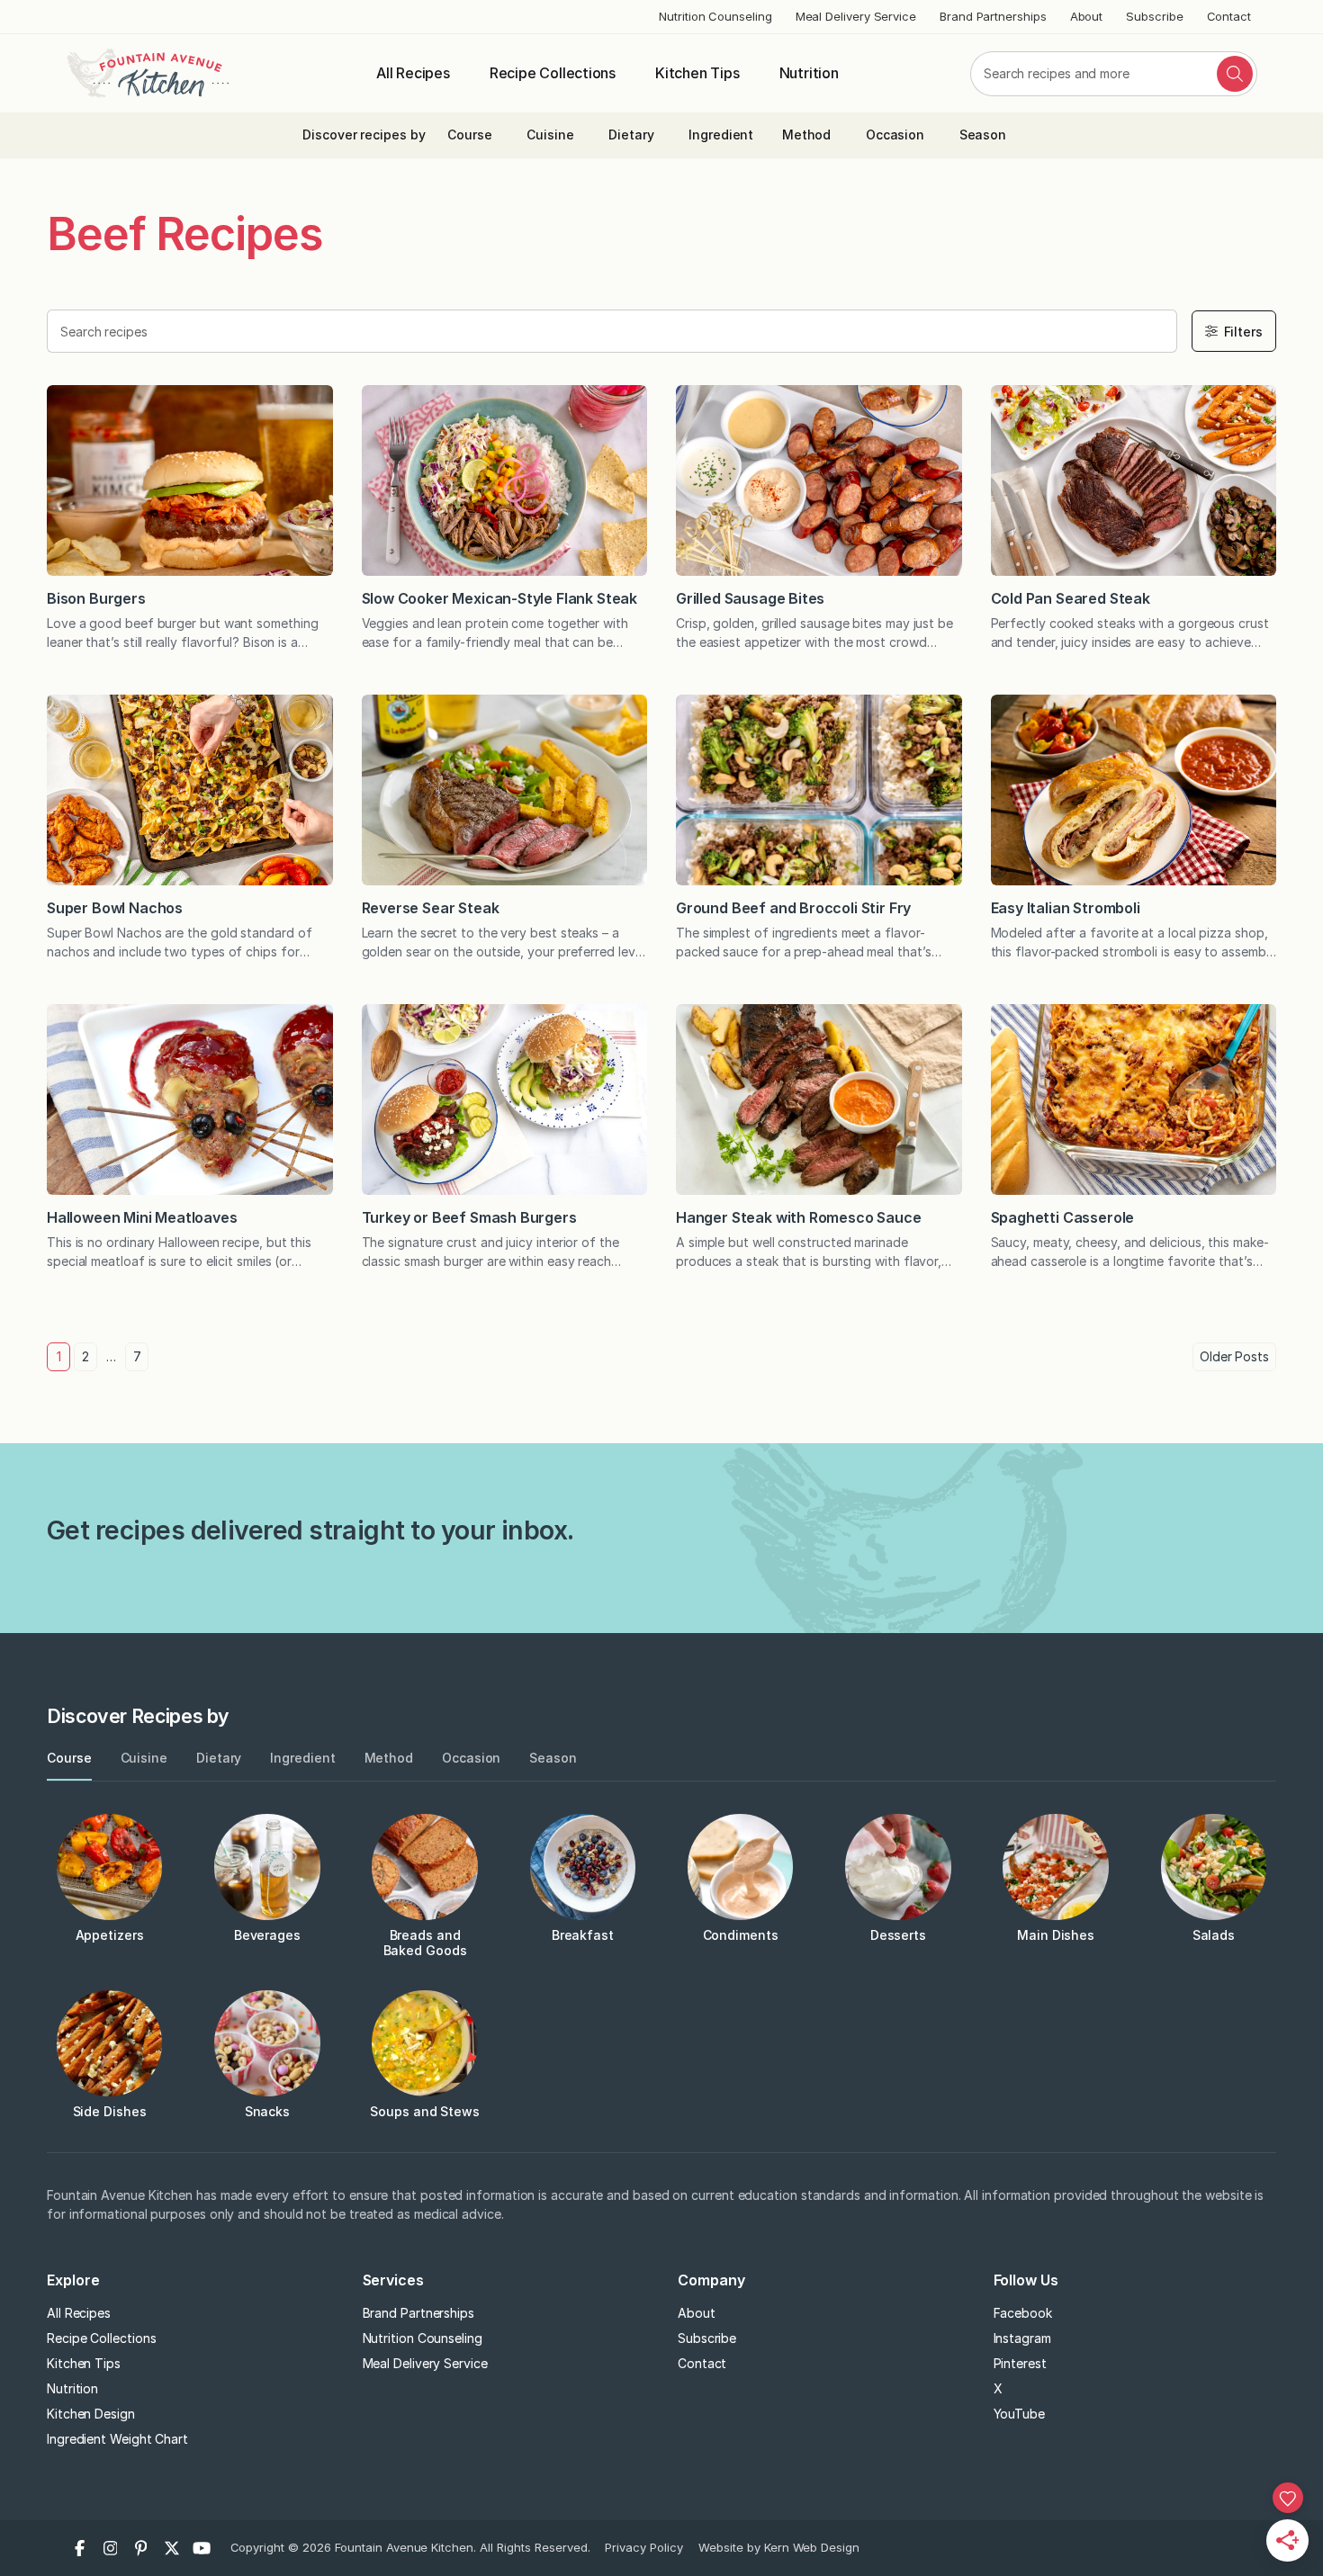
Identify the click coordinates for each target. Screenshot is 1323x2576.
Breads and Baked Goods (425, 1943)
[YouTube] (202, 2548)
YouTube (1019, 2414)
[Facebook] (80, 2548)
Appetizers (110, 1935)
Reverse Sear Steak (431, 908)
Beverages (267, 1935)
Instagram (1022, 2338)
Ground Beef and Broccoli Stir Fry (793, 908)
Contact (1229, 16)
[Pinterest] (141, 2548)
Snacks (268, 2111)
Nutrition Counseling (715, 16)
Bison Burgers (98, 598)
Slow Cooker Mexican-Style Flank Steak (500, 598)
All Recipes (413, 73)
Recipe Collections (553, 73)
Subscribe (1154, 16)
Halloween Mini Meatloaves (142, 1217)
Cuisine (550, 135)
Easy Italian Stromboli (1066, 908)
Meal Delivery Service (856, 16)
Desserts (898, 1935)
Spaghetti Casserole (1063, 1217)
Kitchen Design (91, 2414)
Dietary (631, 135)
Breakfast (583, 1935)
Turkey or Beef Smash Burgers (469, 1217)
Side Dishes (110, 2111)
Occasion (895, 135)
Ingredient (721, 135)
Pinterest (1020, 2363)
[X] (172, 2548)
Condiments (741, 1935)
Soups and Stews (425, 2111)
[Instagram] (111, 2548)
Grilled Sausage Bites (752, 598)
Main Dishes (1056, 1935)
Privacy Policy (644, 2547)
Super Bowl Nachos (115, 908)
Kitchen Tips (697, 73)
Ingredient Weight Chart (117, 2439)
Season (983, 135)
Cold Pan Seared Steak (1071, 598)
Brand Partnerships (993, 16)
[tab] (69, 1759)
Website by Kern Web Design (779, 2547)
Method (807, 135)
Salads (1214, 1935)
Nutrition (809, 73)
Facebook (1023, 2313)
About (1087, 16)
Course (470, 135)
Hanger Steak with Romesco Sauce (799, 1217)
